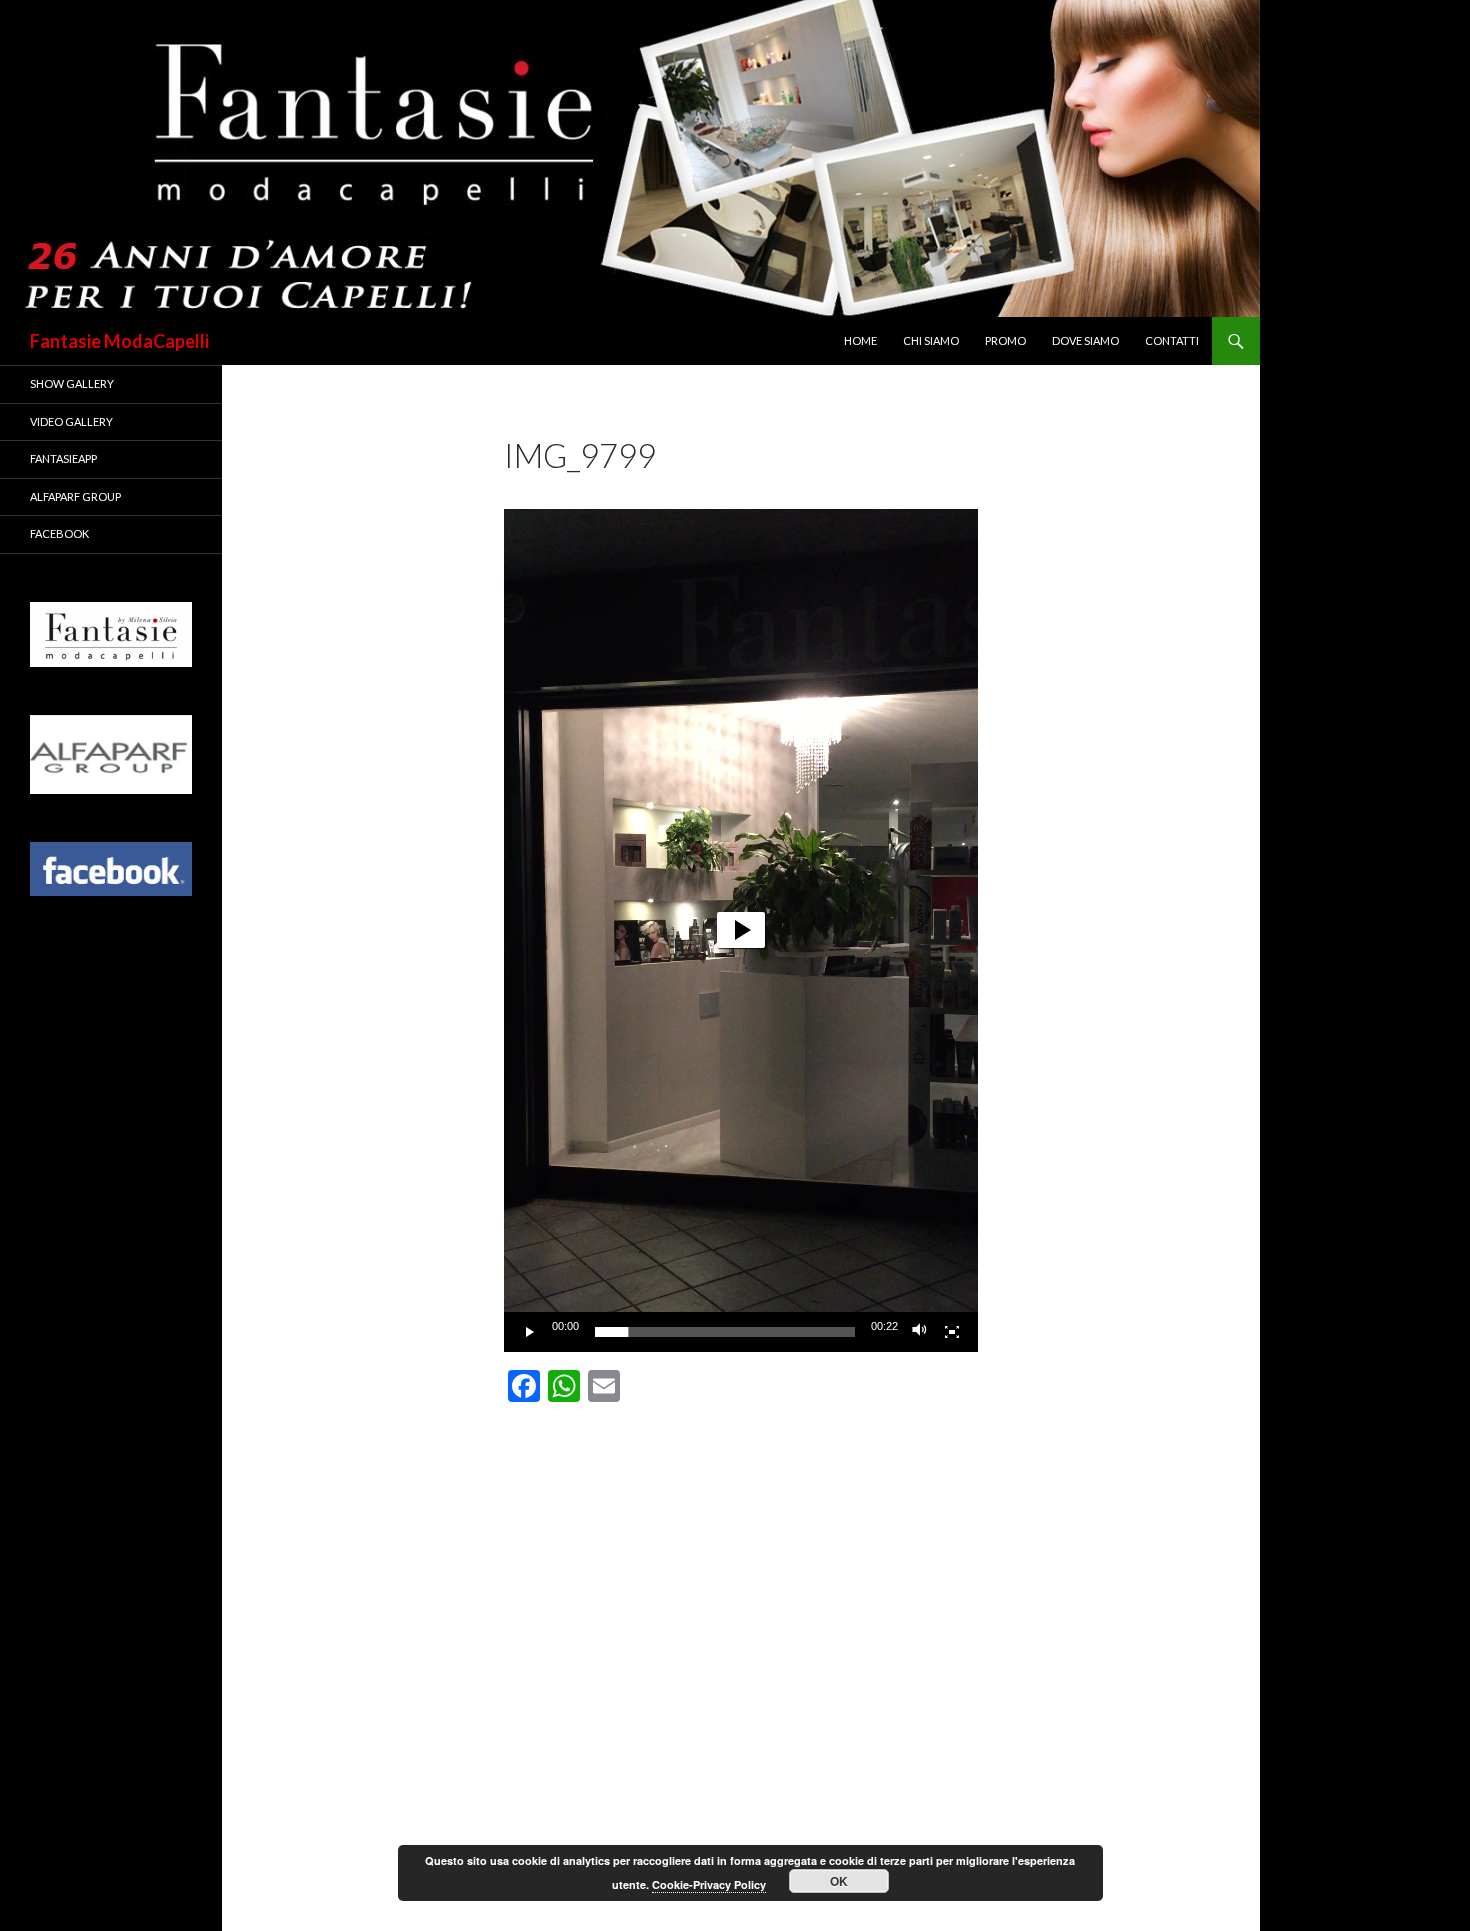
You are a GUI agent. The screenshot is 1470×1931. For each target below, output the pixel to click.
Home (860, 340)
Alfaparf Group (75, 496)
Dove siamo (1085, 340)
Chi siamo (931, 340)
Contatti (1172, 340)
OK (839, 1881)
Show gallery (72, 383)
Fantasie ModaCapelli (119, 341)
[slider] (725, 1332)
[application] (741, 930)
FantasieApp (63, 458)
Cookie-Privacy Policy (709, 1884)
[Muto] (920, 1332)
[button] (741, 930)
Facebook (59, 533)
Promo (1005, 340)
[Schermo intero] (952, 1332)
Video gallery (71, 421)
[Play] (530, 1332)
